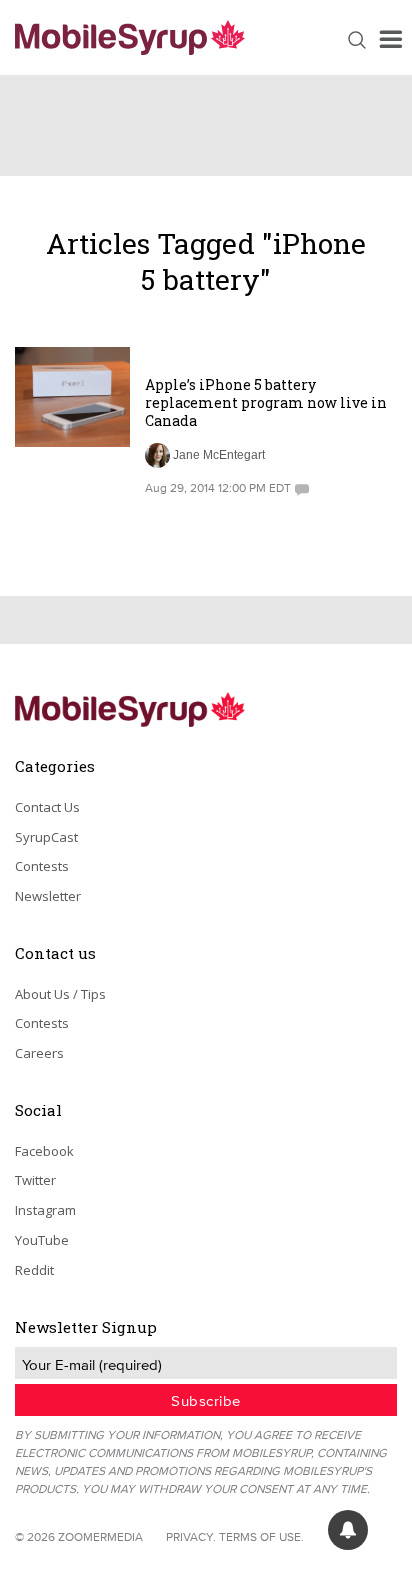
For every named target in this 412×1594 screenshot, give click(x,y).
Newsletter (48, 896)
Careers (39, 1053)
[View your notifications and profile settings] (348, 1530)
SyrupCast (46, 837)
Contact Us (47, 807)
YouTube (42, 1240)
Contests (42, 866)
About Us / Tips (60, 994)
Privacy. (191, 1536)
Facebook (44, 1151)
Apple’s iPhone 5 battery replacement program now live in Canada (266, 402)
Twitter (35, 1180)
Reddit (34, 1270)
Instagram (45, 1210)
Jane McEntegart (219, 455)
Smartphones (192, 358)
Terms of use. (261, 1536)
